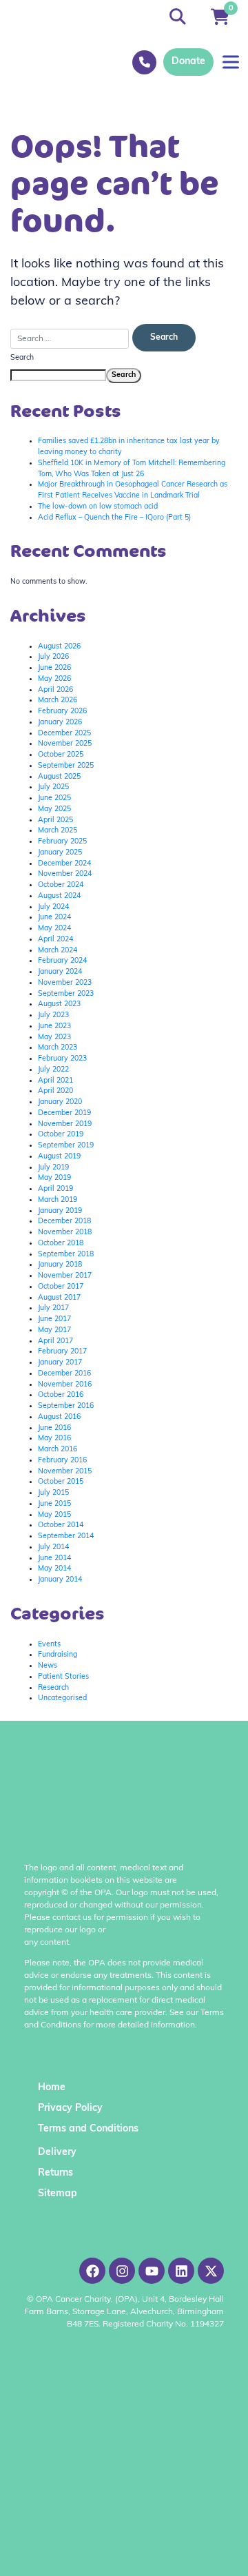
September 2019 (66, 1146)
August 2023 (59, 1004)
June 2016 (54, 1428)
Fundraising (58, 1655)
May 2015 (54, 1515)
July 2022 (53, 1070)
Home (52, 2088)
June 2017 (54, 1319)
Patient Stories (63, 1677)
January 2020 (60, 1102)
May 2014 (54, 1569)
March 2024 (58, 951)
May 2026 (54, 679)
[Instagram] (122, 2271)
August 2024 (59, 896)
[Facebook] (92, 2271)
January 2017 (60, 1363)
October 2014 (61, 1525)
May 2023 (54, 1037)
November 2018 (65, 1233)
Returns (55, 2173)
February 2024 (62, 961)
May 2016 (54, 1439)
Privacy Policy (70, 2108)
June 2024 (54, 918)
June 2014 (54, 1558)
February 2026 (62, 712)
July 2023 (53, 1015)
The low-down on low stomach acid (98, 507)
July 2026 (53, 657)
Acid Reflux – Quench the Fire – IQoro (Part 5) (114, 518)
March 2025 (58, 831)
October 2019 (61, 1135)
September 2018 (66, 1255)
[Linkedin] (181, 2271)
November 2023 (65, 983)
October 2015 (61, 1482)
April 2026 (55, 690)
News (48, 1666)
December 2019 (64, 1113)
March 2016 (58, 1450)
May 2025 (54, 809)
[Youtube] (152, 2271)
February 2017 (62, 1352)
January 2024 (60, 972)
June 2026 (54, 668)
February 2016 (62, 1461)
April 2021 (55, 1081)
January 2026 (60, 723)
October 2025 (61, 755)
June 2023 (54, 1026)
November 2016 (65, 1385)
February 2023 (62, 1059)
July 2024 (53, 907)
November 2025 (65, 744)
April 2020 (55, 1091)
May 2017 (54, 1330)
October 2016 (61, 1395)
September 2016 (66, 1406)
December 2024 (64, 864)
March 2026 (58, 701)
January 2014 (60, 1580)
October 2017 (61, 1287)
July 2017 (53, 1308)
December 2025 (64, 734)
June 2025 (54, 798)
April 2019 (55, 1189)
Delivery (57, 2153)
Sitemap (58, 2194)
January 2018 (60, 1265)
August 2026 (59, 647)
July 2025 (53, 787)
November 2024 (65, 874)
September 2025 (66, 766)
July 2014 (53, 1547)
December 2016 (64, 1374)
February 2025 (62, 842)
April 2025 (55, 820)
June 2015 (54, 1504)
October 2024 (61, 885)
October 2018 (61, 1244)
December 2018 (64, 1221)
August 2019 (59, 1157)
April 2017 (55, 1341)
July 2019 (53, 1168)
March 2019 (58, 1200)
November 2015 (65, 1472)
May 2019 (54, 1178)
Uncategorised (62, 1698)
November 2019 (65, 1124)
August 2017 (59, 1298)
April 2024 (55, 940)
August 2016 (59, 1417)
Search (22, 358)
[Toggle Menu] (231, 62)
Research (53, 1688)
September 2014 (66, 1536)
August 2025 (59, 777)
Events (49, 1645)
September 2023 (66, 994)
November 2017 (65, 1276)
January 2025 (60, 853)
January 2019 (60, 1211)
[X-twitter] (211, 2271)
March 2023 (58, 1048)
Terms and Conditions (88, 2129)
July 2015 (53, 1493)
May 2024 (54, 929)
